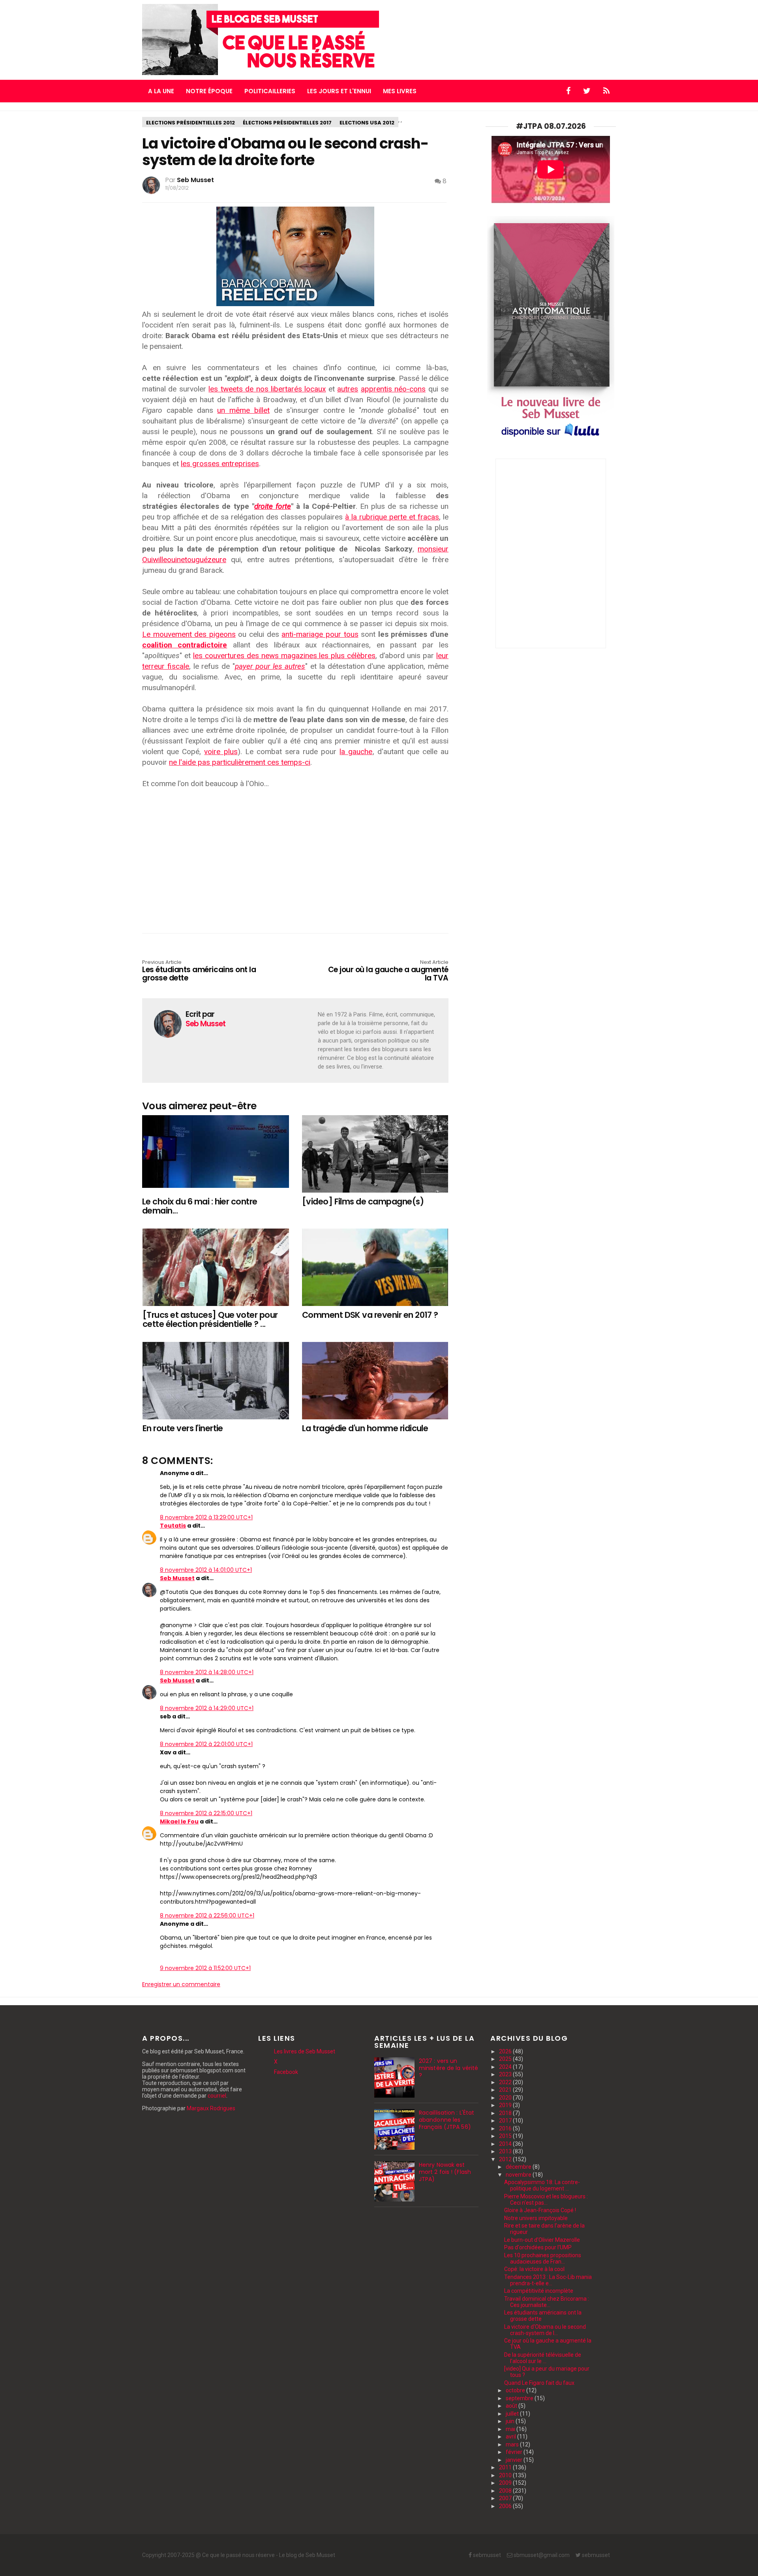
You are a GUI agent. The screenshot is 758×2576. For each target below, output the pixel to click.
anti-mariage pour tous (320, 634)
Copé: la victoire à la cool (534, 2269)
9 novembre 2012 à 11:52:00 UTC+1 (205, 1968)
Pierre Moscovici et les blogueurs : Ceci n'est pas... (546, 2200)
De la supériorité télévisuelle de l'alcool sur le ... (543, 2358)
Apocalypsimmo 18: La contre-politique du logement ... (542, 2185)
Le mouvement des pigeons (189, 634)
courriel (217, 2096)
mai (511, 2429)
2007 (506, 2498)
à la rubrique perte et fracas (392, 517)
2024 (506, 2067)
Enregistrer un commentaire (181, 1984)
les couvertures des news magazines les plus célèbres (284, 656)
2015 (506, 2136)
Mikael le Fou (179, 1821)
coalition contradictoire (185, 645)
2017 (506, 2121)
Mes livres (400, 91)
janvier (515, 2460)
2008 (506, 2491)
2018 (506, 2113)
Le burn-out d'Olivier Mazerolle (542, 2240)
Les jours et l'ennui (339, 91)
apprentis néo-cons (393, 389)
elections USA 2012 (367, 123)
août (512, 2406)
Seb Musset (177, 1578)
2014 (506, 2144)
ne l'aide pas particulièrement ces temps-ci (240, 762)
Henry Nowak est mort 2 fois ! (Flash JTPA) (445, 2172)
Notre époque (209, 91)
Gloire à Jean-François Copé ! (540, 2210)
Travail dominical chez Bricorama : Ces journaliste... (547, 2302)
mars (513, 2444)
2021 (506, 2090)
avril (511, 2437)
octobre (516, 2390)
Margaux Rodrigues (211, 2108)
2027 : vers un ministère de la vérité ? (448, 2068)
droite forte (273, 506)
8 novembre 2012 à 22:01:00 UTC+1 (206, 1744)
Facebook (286, 2072)
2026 (506, 2051)
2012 (506, 2159)
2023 (506, 2074)
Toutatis (173, 1526)
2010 (506, 2475)
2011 (506, 2467)
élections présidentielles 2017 (287, 123)
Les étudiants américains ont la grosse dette (199, 971)
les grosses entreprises (220, 464)
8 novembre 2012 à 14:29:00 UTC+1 (207, 1708)
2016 (506, 2128)
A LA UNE (161, 91)
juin (511, 2421)
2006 (506, 2506)
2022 (506, 2082)
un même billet (243, 410)
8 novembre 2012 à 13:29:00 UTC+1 (206, 1517)
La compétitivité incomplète (539, 2291)
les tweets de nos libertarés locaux (267, 389)
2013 (506, 2151)
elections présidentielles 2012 (190, 123)
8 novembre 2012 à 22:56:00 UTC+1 (207, 1916)
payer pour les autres (270, 666)
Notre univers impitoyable (536, 2218)
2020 (506, 2098)
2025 (506, 2059)
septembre (520, 2398)
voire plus (221, 752)
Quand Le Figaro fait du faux (539, 2383)
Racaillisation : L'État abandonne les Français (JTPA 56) (447, 2120)
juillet (513, 2414)
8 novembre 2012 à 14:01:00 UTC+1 (206, 1570)
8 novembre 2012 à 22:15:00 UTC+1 (206, 1813)
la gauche (356, 752)
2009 (506, 2483)
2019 (506, 2105)
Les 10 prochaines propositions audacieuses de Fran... (543, 2258)
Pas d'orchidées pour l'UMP (538, 2247)
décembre (519, 2167)
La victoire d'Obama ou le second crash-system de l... (545, 2330)
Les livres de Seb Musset (305, 2051)
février (515, 2452)
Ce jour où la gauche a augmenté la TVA (388, 971)
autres (348, 389)
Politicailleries (270, 91)
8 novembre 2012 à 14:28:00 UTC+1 (207, 1672)
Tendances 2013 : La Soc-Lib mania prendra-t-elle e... (548, 2280)
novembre (519, 2175)
